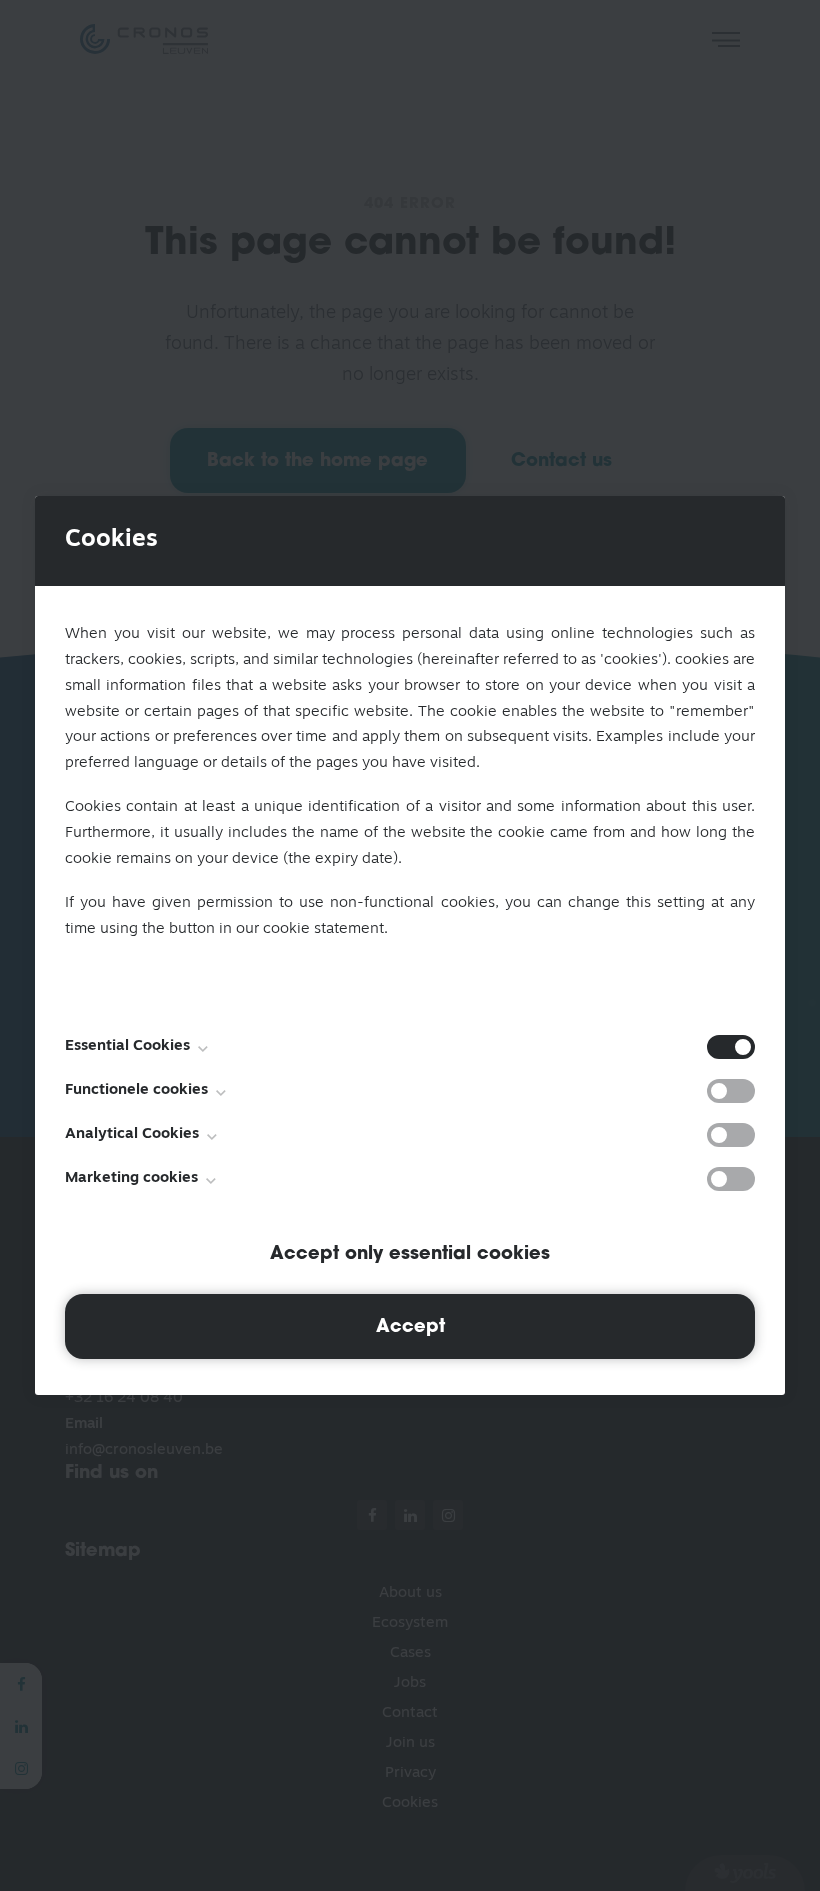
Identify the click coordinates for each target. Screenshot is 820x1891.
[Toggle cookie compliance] (731, 1091)
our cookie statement (310, 929)
